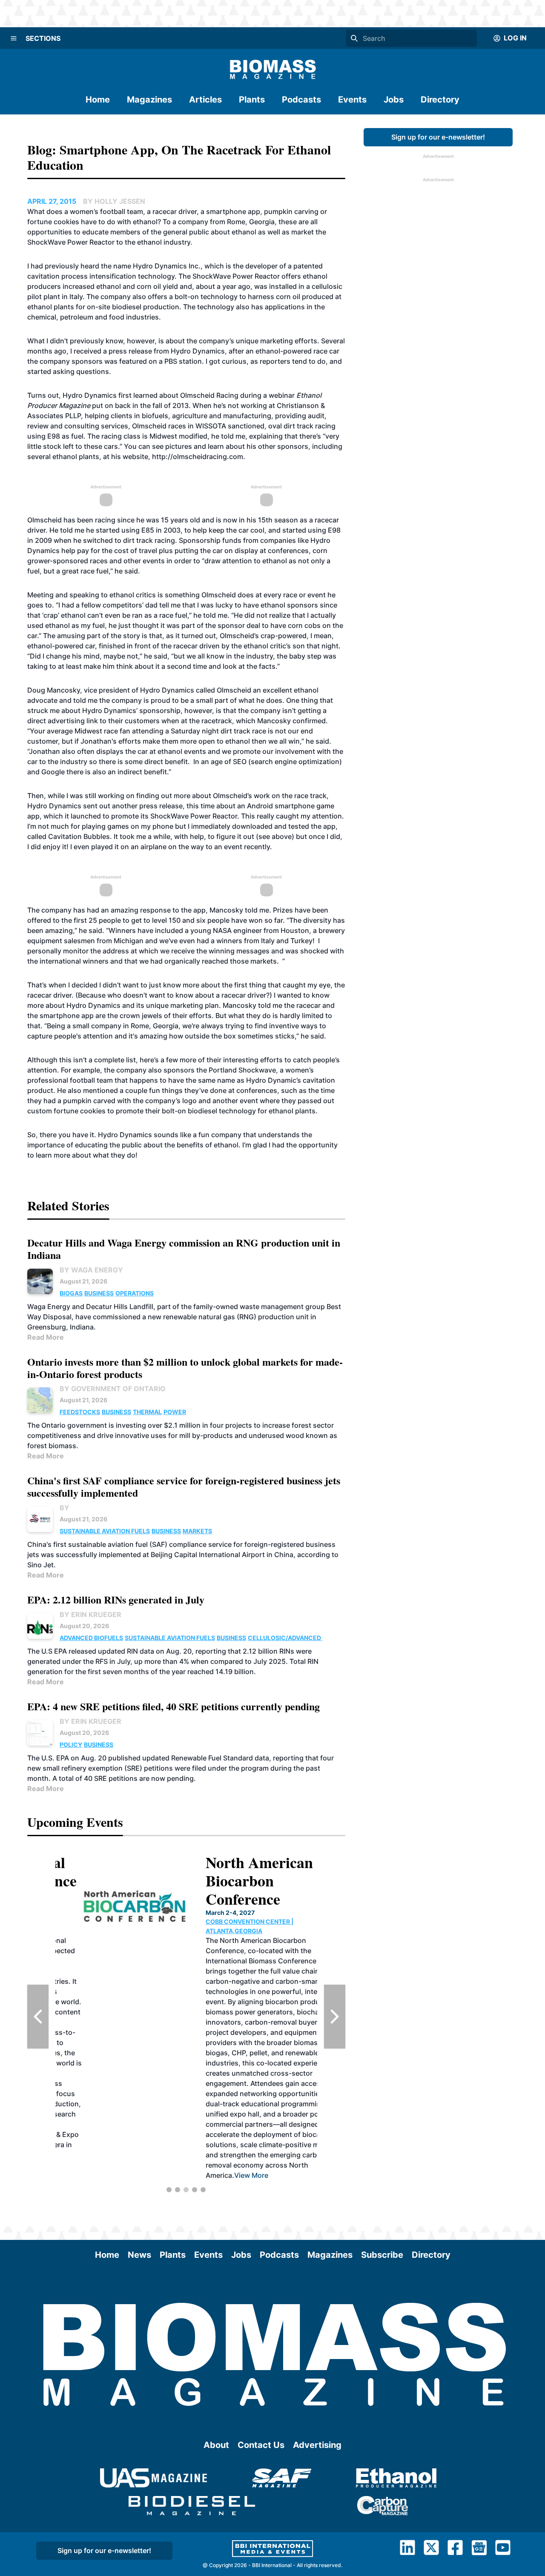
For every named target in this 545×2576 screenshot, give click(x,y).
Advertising (317, 2445)
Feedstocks (80, 1412)
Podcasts (301, 100)
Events (352, 100)
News (139, 2255)
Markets (197, 1531)
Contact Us (261, 2445)
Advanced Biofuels (91, 1638)
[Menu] (14, 38)
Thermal (147, 1412)
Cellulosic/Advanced (285, 1638)
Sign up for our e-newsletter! (438, 137)
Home (98, 100)
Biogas (71, 1293)
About (216, 2445)
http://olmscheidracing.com (198, 456)
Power (175, 1412)
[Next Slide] (335, 2017)
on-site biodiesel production (133, 307)
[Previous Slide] (38, 2017)
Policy (71, 1744)
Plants (252, 100)
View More (224, 2175)
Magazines (149, 100)
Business (99, 1293)
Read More (46, 1337)
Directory (440, 100)
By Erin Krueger (90, 1615)
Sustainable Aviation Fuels (105, 1531)
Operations (135, 1293)
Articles (205, 100)
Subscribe (382, 2255)
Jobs (394, 100)
